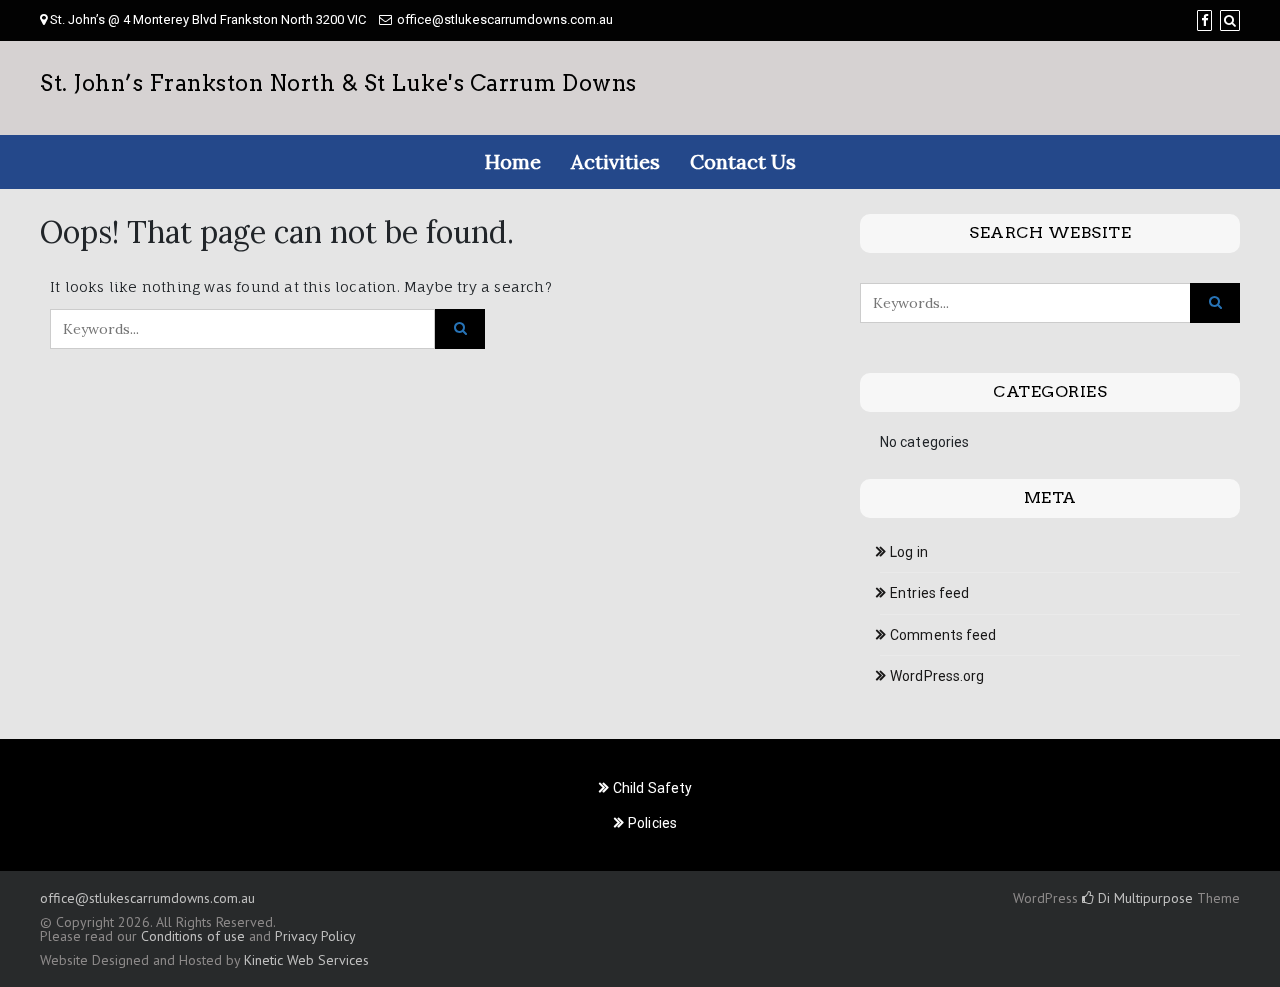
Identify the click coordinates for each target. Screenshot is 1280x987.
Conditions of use (193, 936)
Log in (909, 552)
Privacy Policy (315, 936)
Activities (615, 161)
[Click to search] (460, 329)
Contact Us (743, 161)
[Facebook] (1204, 20)
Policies (652, 823)
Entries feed (929, 593)
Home (513, 161)
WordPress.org (937, 676)
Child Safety (652, 788)
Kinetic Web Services (306, 960)
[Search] (1230, 20)
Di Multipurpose (1143, 898)
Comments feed (943, 635)
